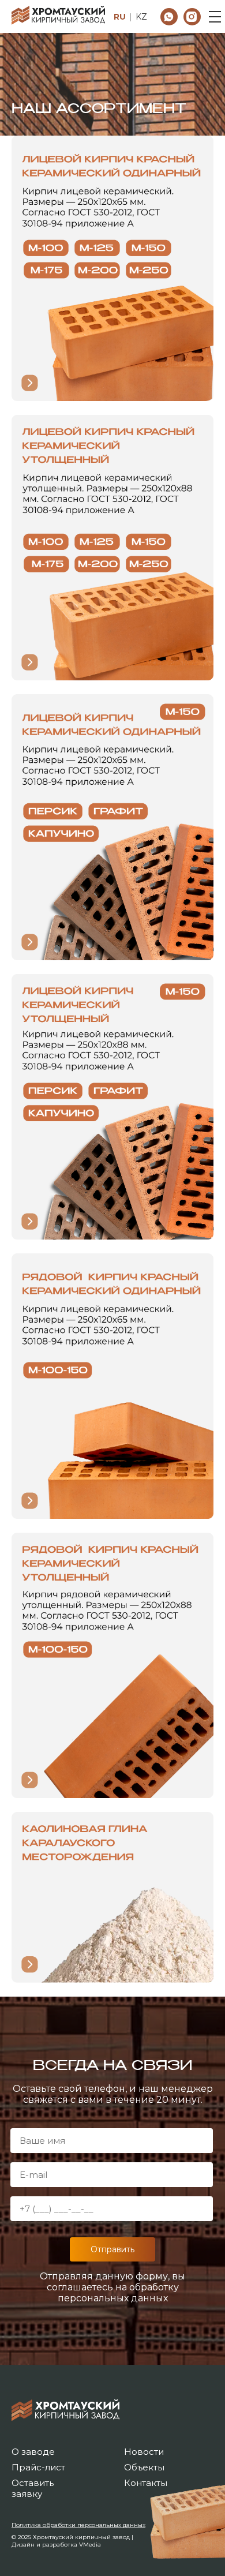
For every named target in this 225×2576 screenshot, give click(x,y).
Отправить (112, 2249)
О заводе (33, 2452)
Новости (144, 2452)
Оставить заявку (33, 2488)
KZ (141, 17)
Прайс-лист (38, 2467)
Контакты (146, 2483)
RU (120, 17)
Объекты (144, 2467)
